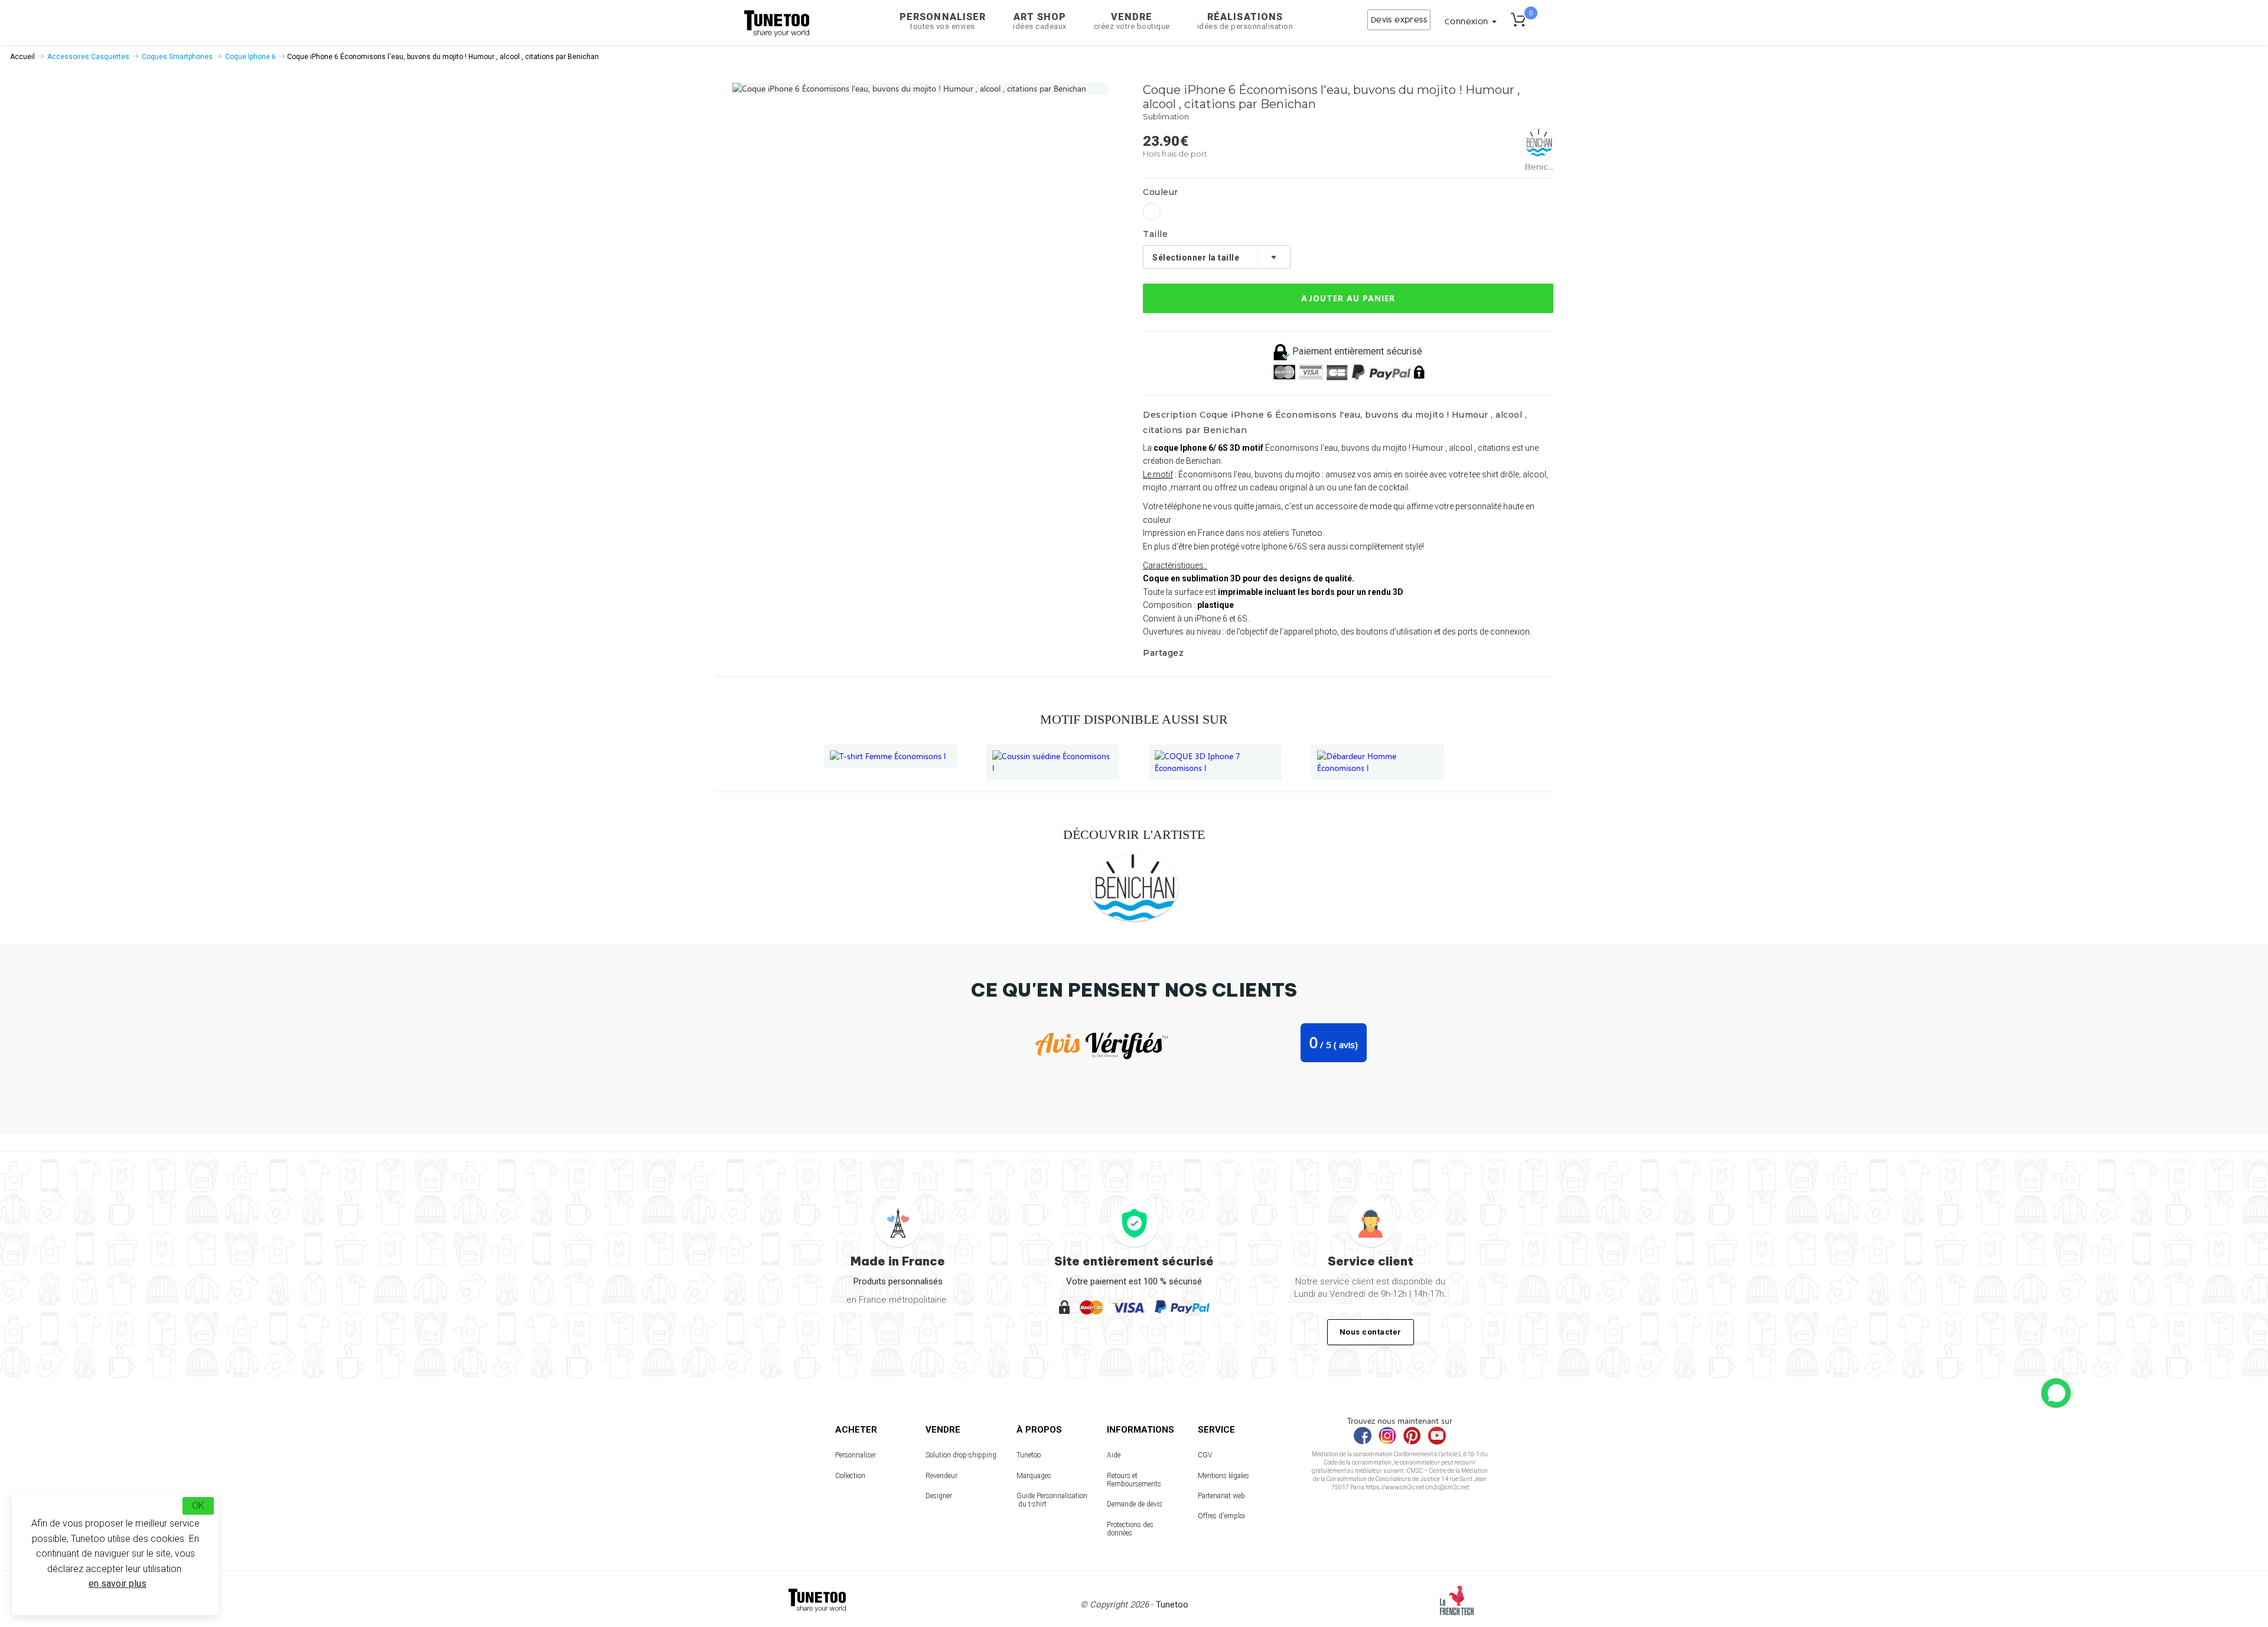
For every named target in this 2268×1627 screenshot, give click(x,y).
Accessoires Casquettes (88, 57)
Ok (198, 1506)
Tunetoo (1029, 1455)
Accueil (22, 57)
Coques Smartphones (177, 57)
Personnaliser (943, 21)
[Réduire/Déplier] (2056, 1393)
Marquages (1034, 1476)
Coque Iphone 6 (250, 57)
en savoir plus (118, 1584)
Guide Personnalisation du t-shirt (1052, 1500)
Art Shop (1040, 21)
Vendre (1132, 21)
